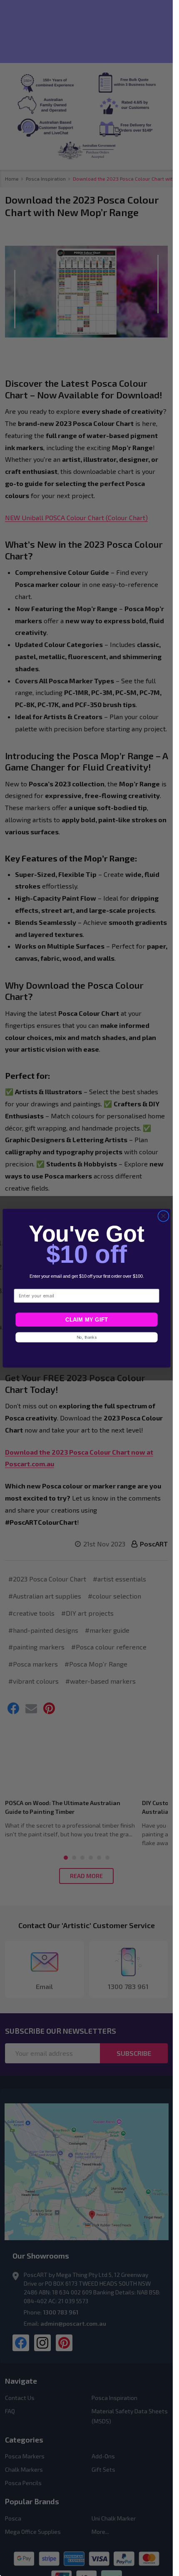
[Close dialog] (163, 1216)
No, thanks (86, 1337)
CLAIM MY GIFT (86, 1319)
